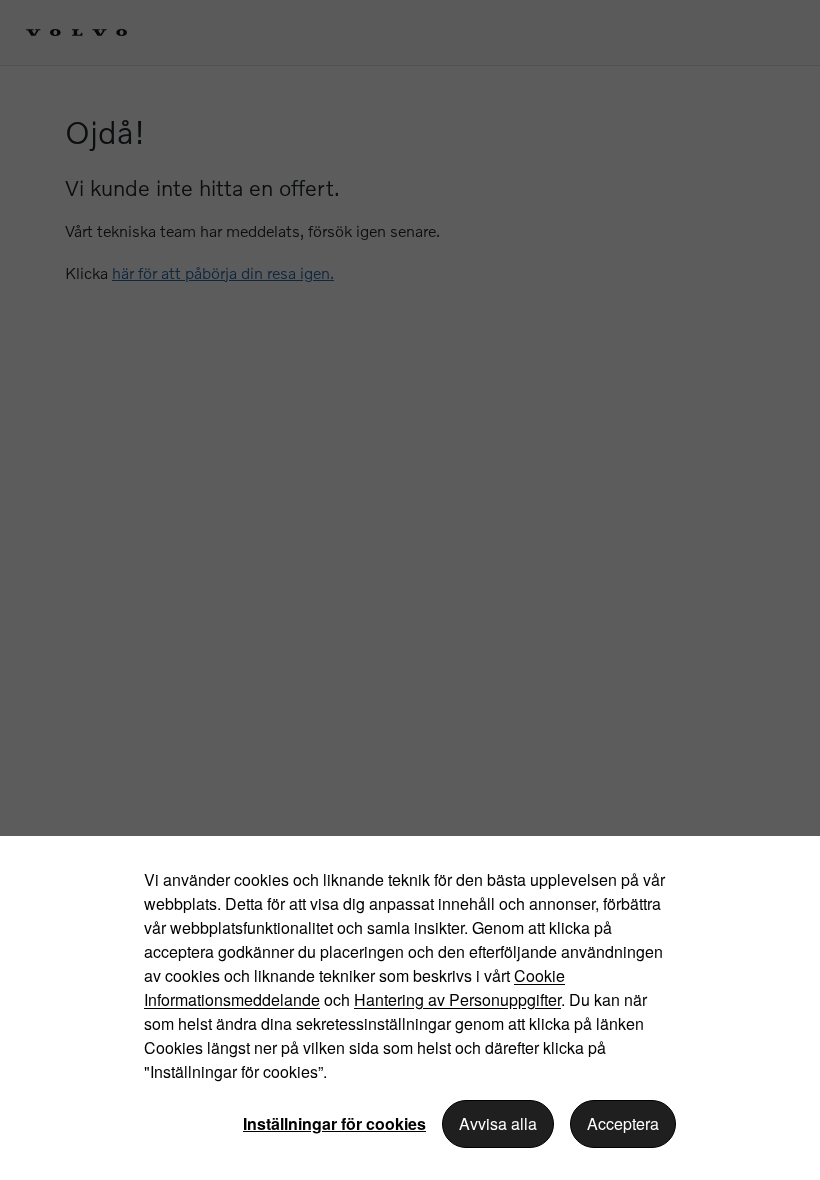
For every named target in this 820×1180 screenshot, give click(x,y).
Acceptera (623, 1123)
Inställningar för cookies (334, 1123)
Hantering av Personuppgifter (457, 999)
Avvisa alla (498, 1123)
